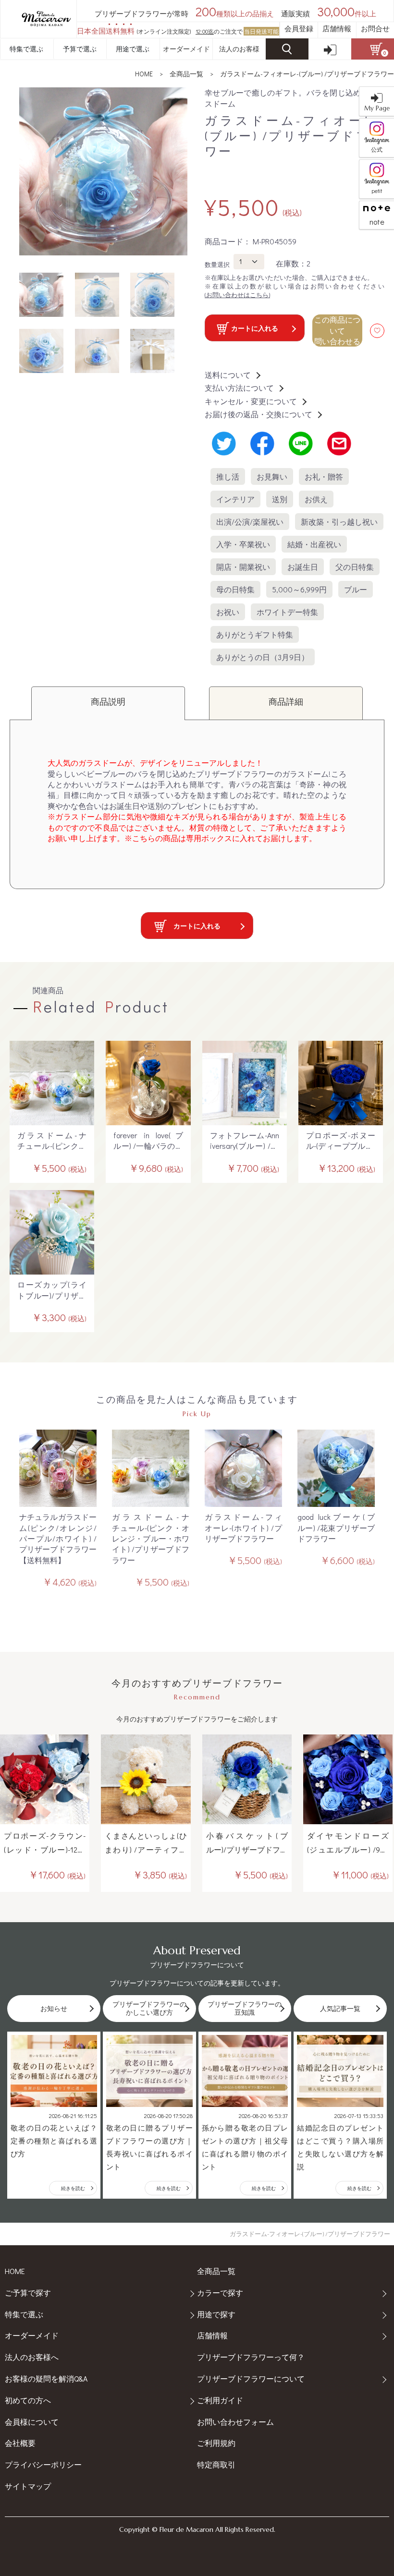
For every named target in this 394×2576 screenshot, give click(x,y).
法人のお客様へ (32, 2357)
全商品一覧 (186, 74)
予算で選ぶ (80, 49)
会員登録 (299, 28)
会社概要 (20, 2443)
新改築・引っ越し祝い (339, 522)
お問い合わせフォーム (235, 2422)
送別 (280, 499)
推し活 (228, 476)
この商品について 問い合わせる (337, 330)
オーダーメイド (186, 49)
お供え (316, 499)
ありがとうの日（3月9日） (263, 657)
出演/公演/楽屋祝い (250, 522)
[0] (373, 49)
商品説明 (108, 701)
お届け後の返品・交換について (259, 414)
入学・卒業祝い (243, 544)
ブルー (356, 589)
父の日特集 (355, 567)
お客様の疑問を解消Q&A (46, 2378)
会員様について (32, 2422)
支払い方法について (239, 388)
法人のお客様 (239, 49)
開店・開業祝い (243, 567)
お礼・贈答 (324, 476)
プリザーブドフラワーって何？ (251, 2357)
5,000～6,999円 (299, 589)
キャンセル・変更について (251, 401)
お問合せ (375, 28)
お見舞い (272, 476)
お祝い (228, 612)
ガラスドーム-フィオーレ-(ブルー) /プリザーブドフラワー (307, 74)
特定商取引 (216, 2464)
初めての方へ (28, 2400)
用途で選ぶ (133, 49)
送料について (228, 375)
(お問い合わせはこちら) (237, 295)
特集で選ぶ (26, 49)
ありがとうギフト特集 (255, 634)
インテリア (235, 499)
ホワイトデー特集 (287, 612)
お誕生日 (303, 567)
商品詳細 (286, 701)
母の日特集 (235, 589)
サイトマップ (28, 2486)
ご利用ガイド (220, 2400)
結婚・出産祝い (314, 544)
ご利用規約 (216, 2443)
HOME (144, 74)
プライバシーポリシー (43, 2464)
